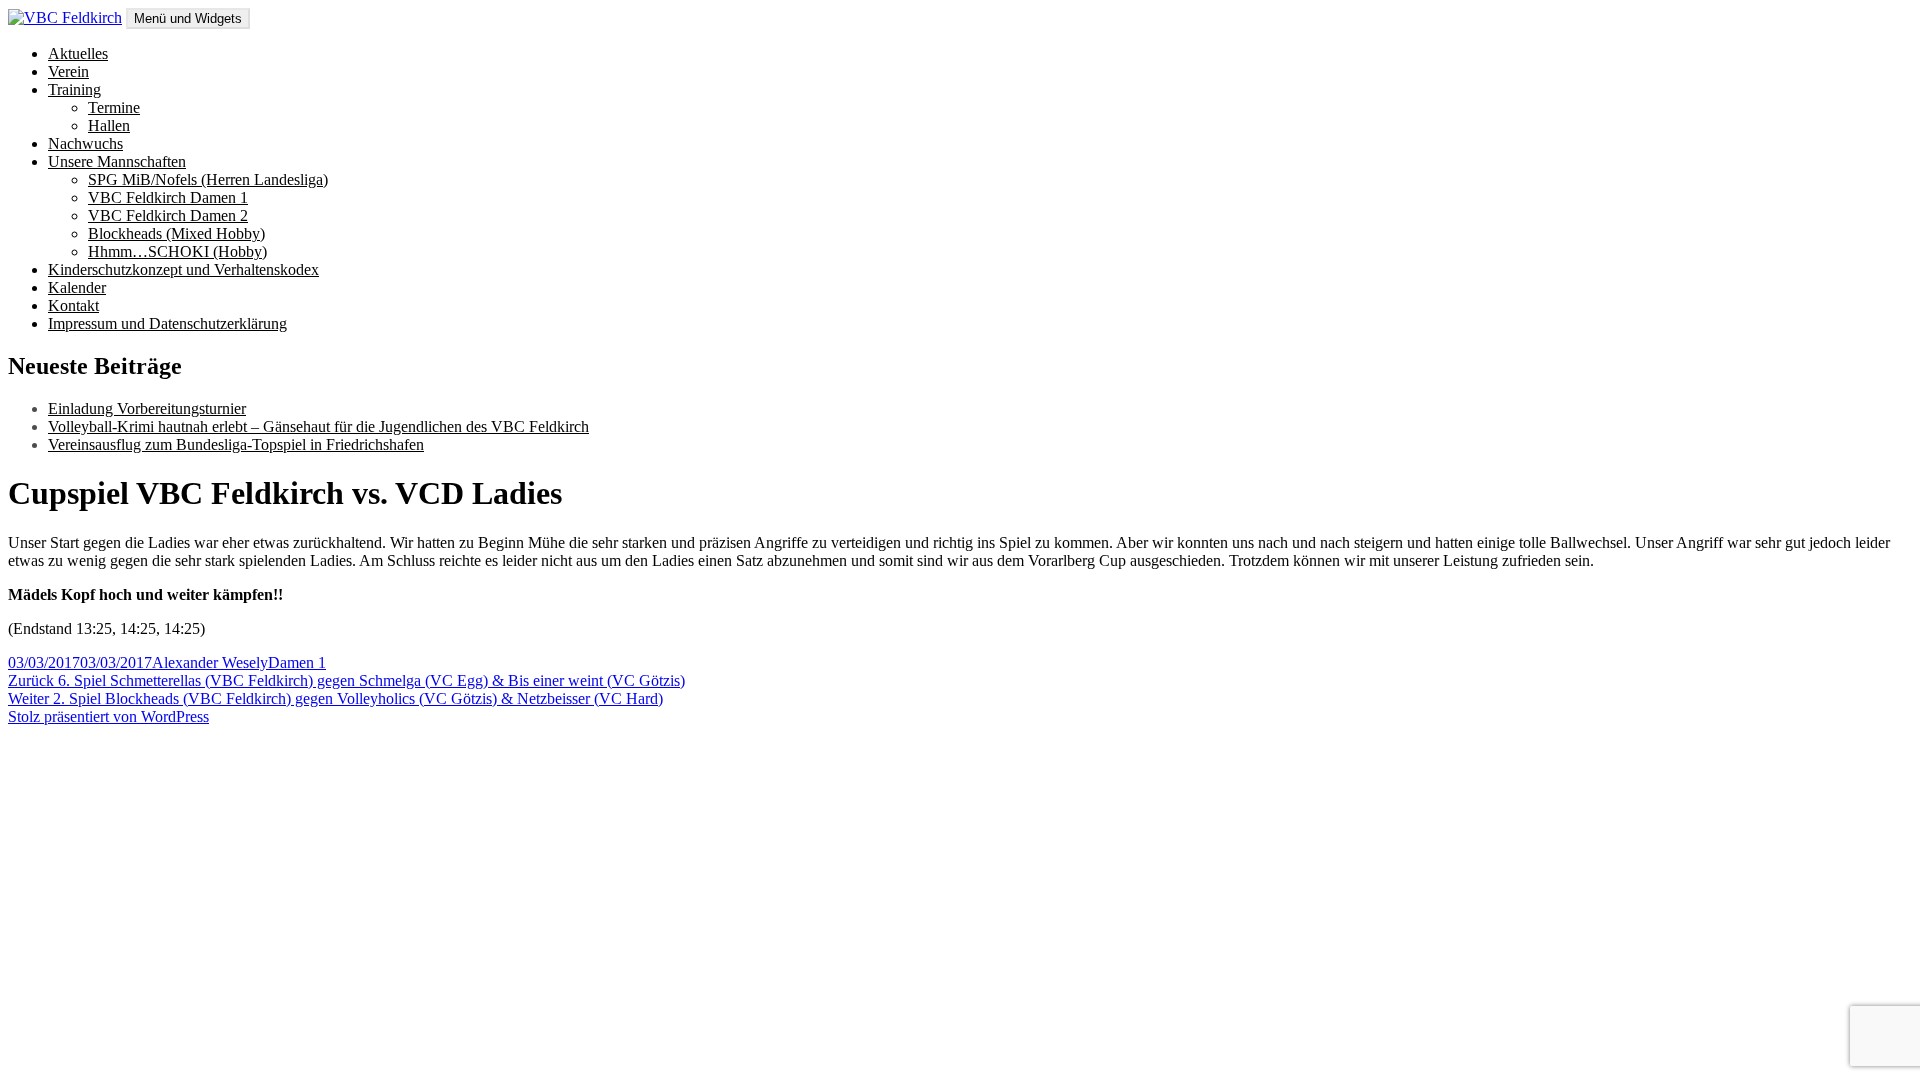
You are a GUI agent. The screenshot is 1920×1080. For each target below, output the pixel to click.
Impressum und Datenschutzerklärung (167, 323)
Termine (114, 107)
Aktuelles (78, 53)
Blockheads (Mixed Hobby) (176, 233)
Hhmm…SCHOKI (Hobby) (177, 251)
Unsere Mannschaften (117, 161)
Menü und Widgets (188, 18)
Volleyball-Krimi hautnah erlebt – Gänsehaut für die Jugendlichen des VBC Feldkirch (318, 426)
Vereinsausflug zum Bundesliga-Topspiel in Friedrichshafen (236, 444)
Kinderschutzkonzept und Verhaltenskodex (183, 269)
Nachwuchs (85, 143)
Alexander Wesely (210, 662)
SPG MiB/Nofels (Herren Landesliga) (208, 179)
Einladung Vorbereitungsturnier (147, 408)
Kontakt (73, 305)
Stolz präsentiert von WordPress (108, 716)
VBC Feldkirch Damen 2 (168, 215)
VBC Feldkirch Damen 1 (168, 197)
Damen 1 (297, 662)
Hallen (109, 125)
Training (74, 89)
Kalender (77, 287)
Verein (68, 71)
